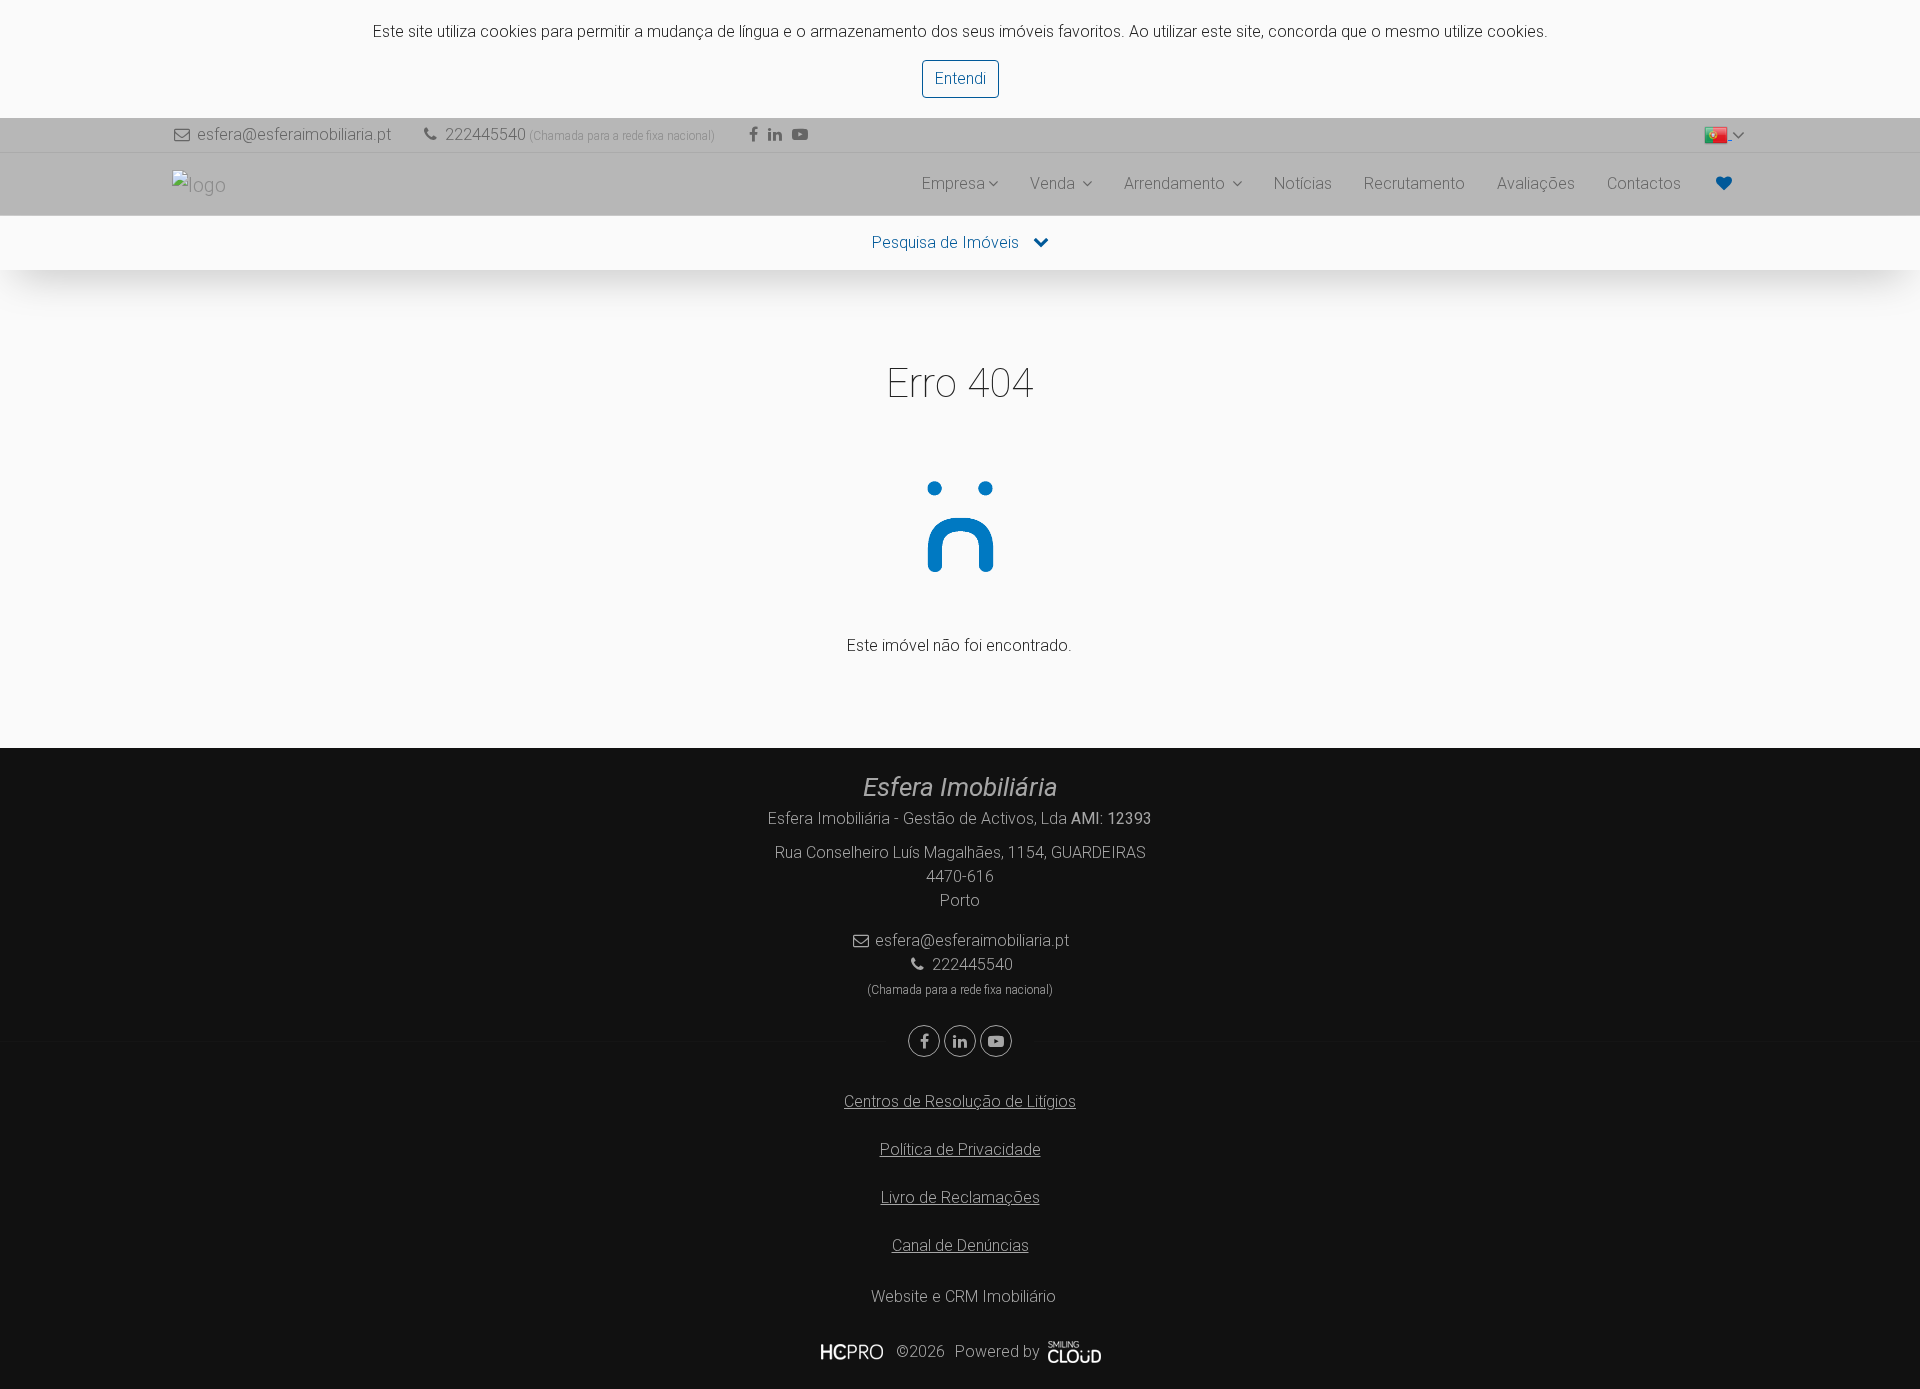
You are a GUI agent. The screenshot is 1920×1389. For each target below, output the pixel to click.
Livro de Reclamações (960, 1197)
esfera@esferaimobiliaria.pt (294, 134)
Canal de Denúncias (960, 1245)
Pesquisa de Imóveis (947, 242)
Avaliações (1536, 183)
